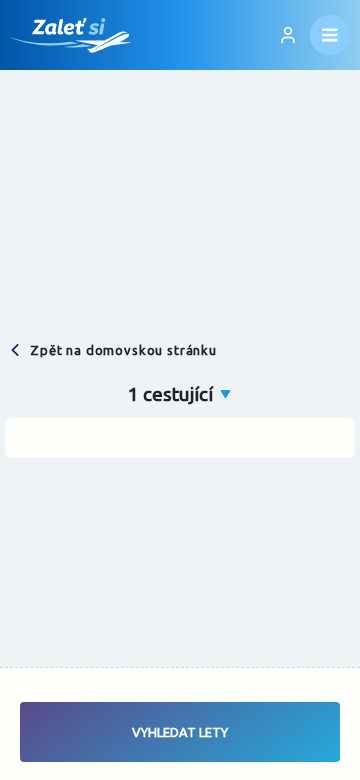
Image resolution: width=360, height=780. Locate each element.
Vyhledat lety (180, 732)
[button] (180, 394)
